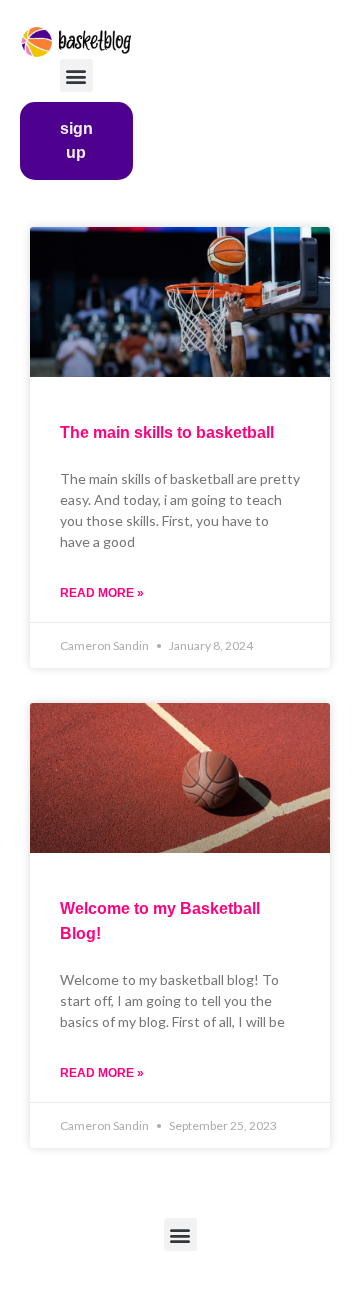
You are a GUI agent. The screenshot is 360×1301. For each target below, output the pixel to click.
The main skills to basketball (167, 432)
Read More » (102, 593)
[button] (76, 75)
